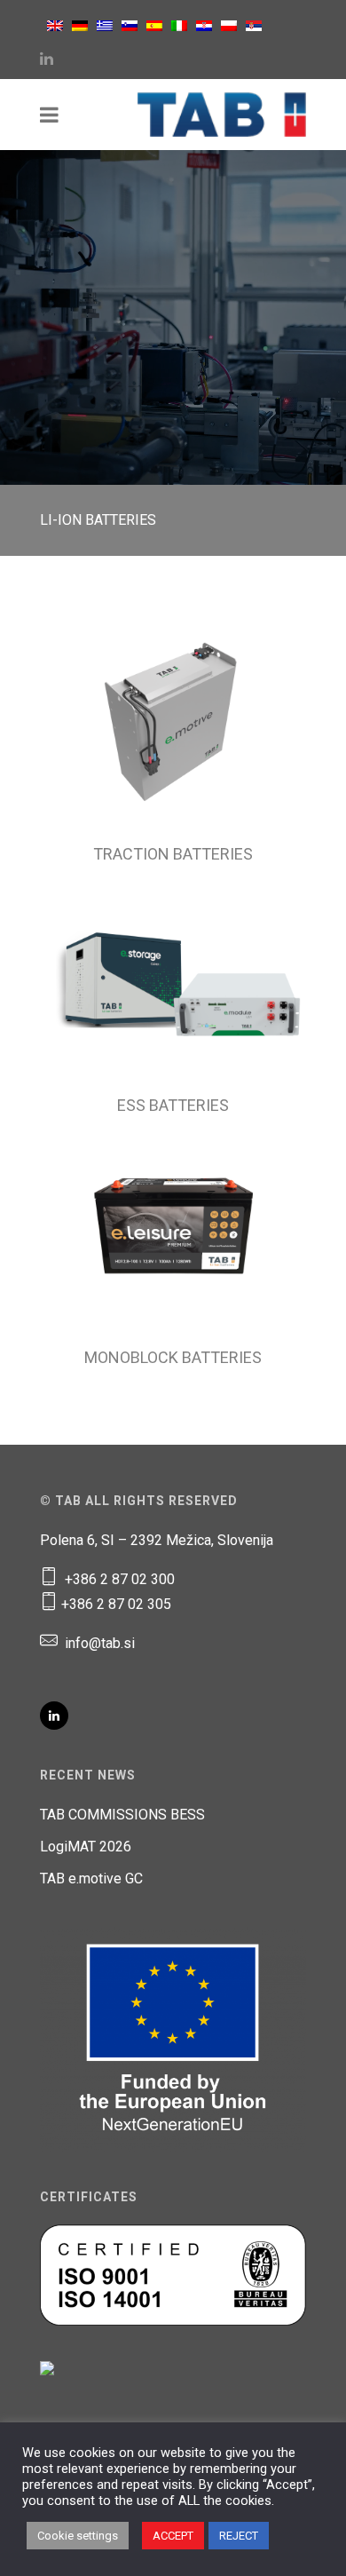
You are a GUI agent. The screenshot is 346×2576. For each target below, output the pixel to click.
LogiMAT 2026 (86, 1847)
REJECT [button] (239, 2536)
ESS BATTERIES (173, 1105)
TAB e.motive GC (91, 1878)
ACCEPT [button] (173, 2536)
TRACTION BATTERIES (173, 854)
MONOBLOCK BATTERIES (173, 1357)
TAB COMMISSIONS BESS (122, 1815)
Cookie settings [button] (78, 2536)
